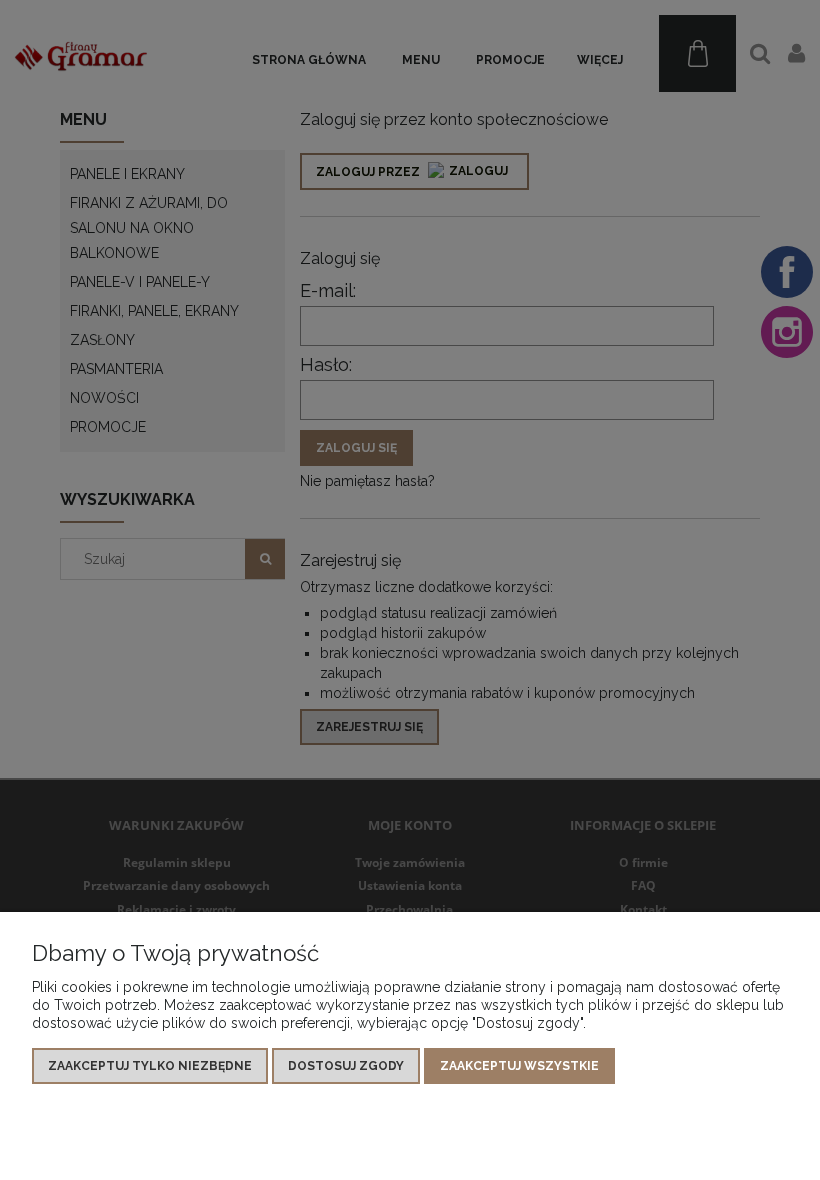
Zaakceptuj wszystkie (519, 1066)
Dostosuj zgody (346, 1066)
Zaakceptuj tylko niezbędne (150, 1066)
